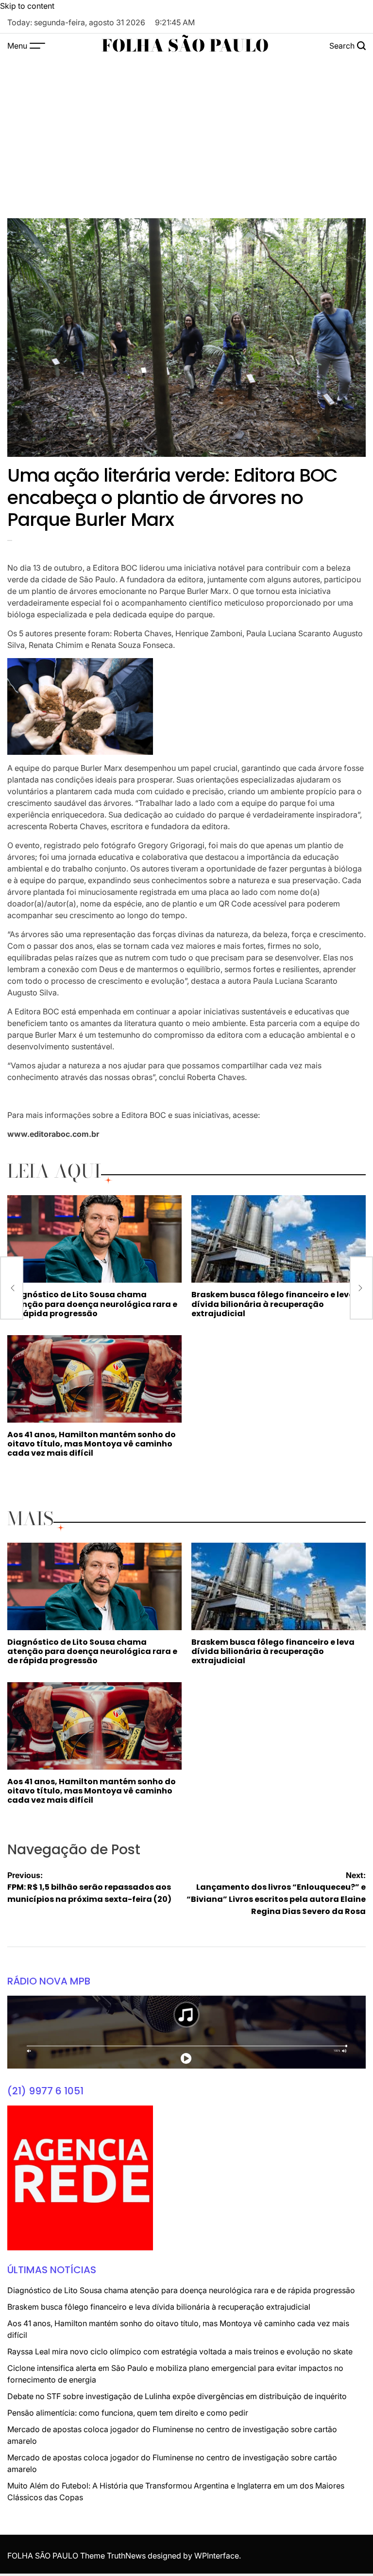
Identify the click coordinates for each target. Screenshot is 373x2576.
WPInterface (217, 2556)
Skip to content (27, 6)
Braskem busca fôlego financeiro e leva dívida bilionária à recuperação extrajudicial (273, 1304)
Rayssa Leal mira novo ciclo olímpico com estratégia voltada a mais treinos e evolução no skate (180, 2351)
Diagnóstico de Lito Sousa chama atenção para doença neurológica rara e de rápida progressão (92, 1304)
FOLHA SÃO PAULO (185, 46)
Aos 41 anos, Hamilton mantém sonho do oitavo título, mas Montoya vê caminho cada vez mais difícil (92, 1444)
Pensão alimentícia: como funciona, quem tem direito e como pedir (128, 2413)
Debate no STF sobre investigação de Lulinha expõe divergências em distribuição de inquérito (177, 2396)
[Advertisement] (186, 131)
